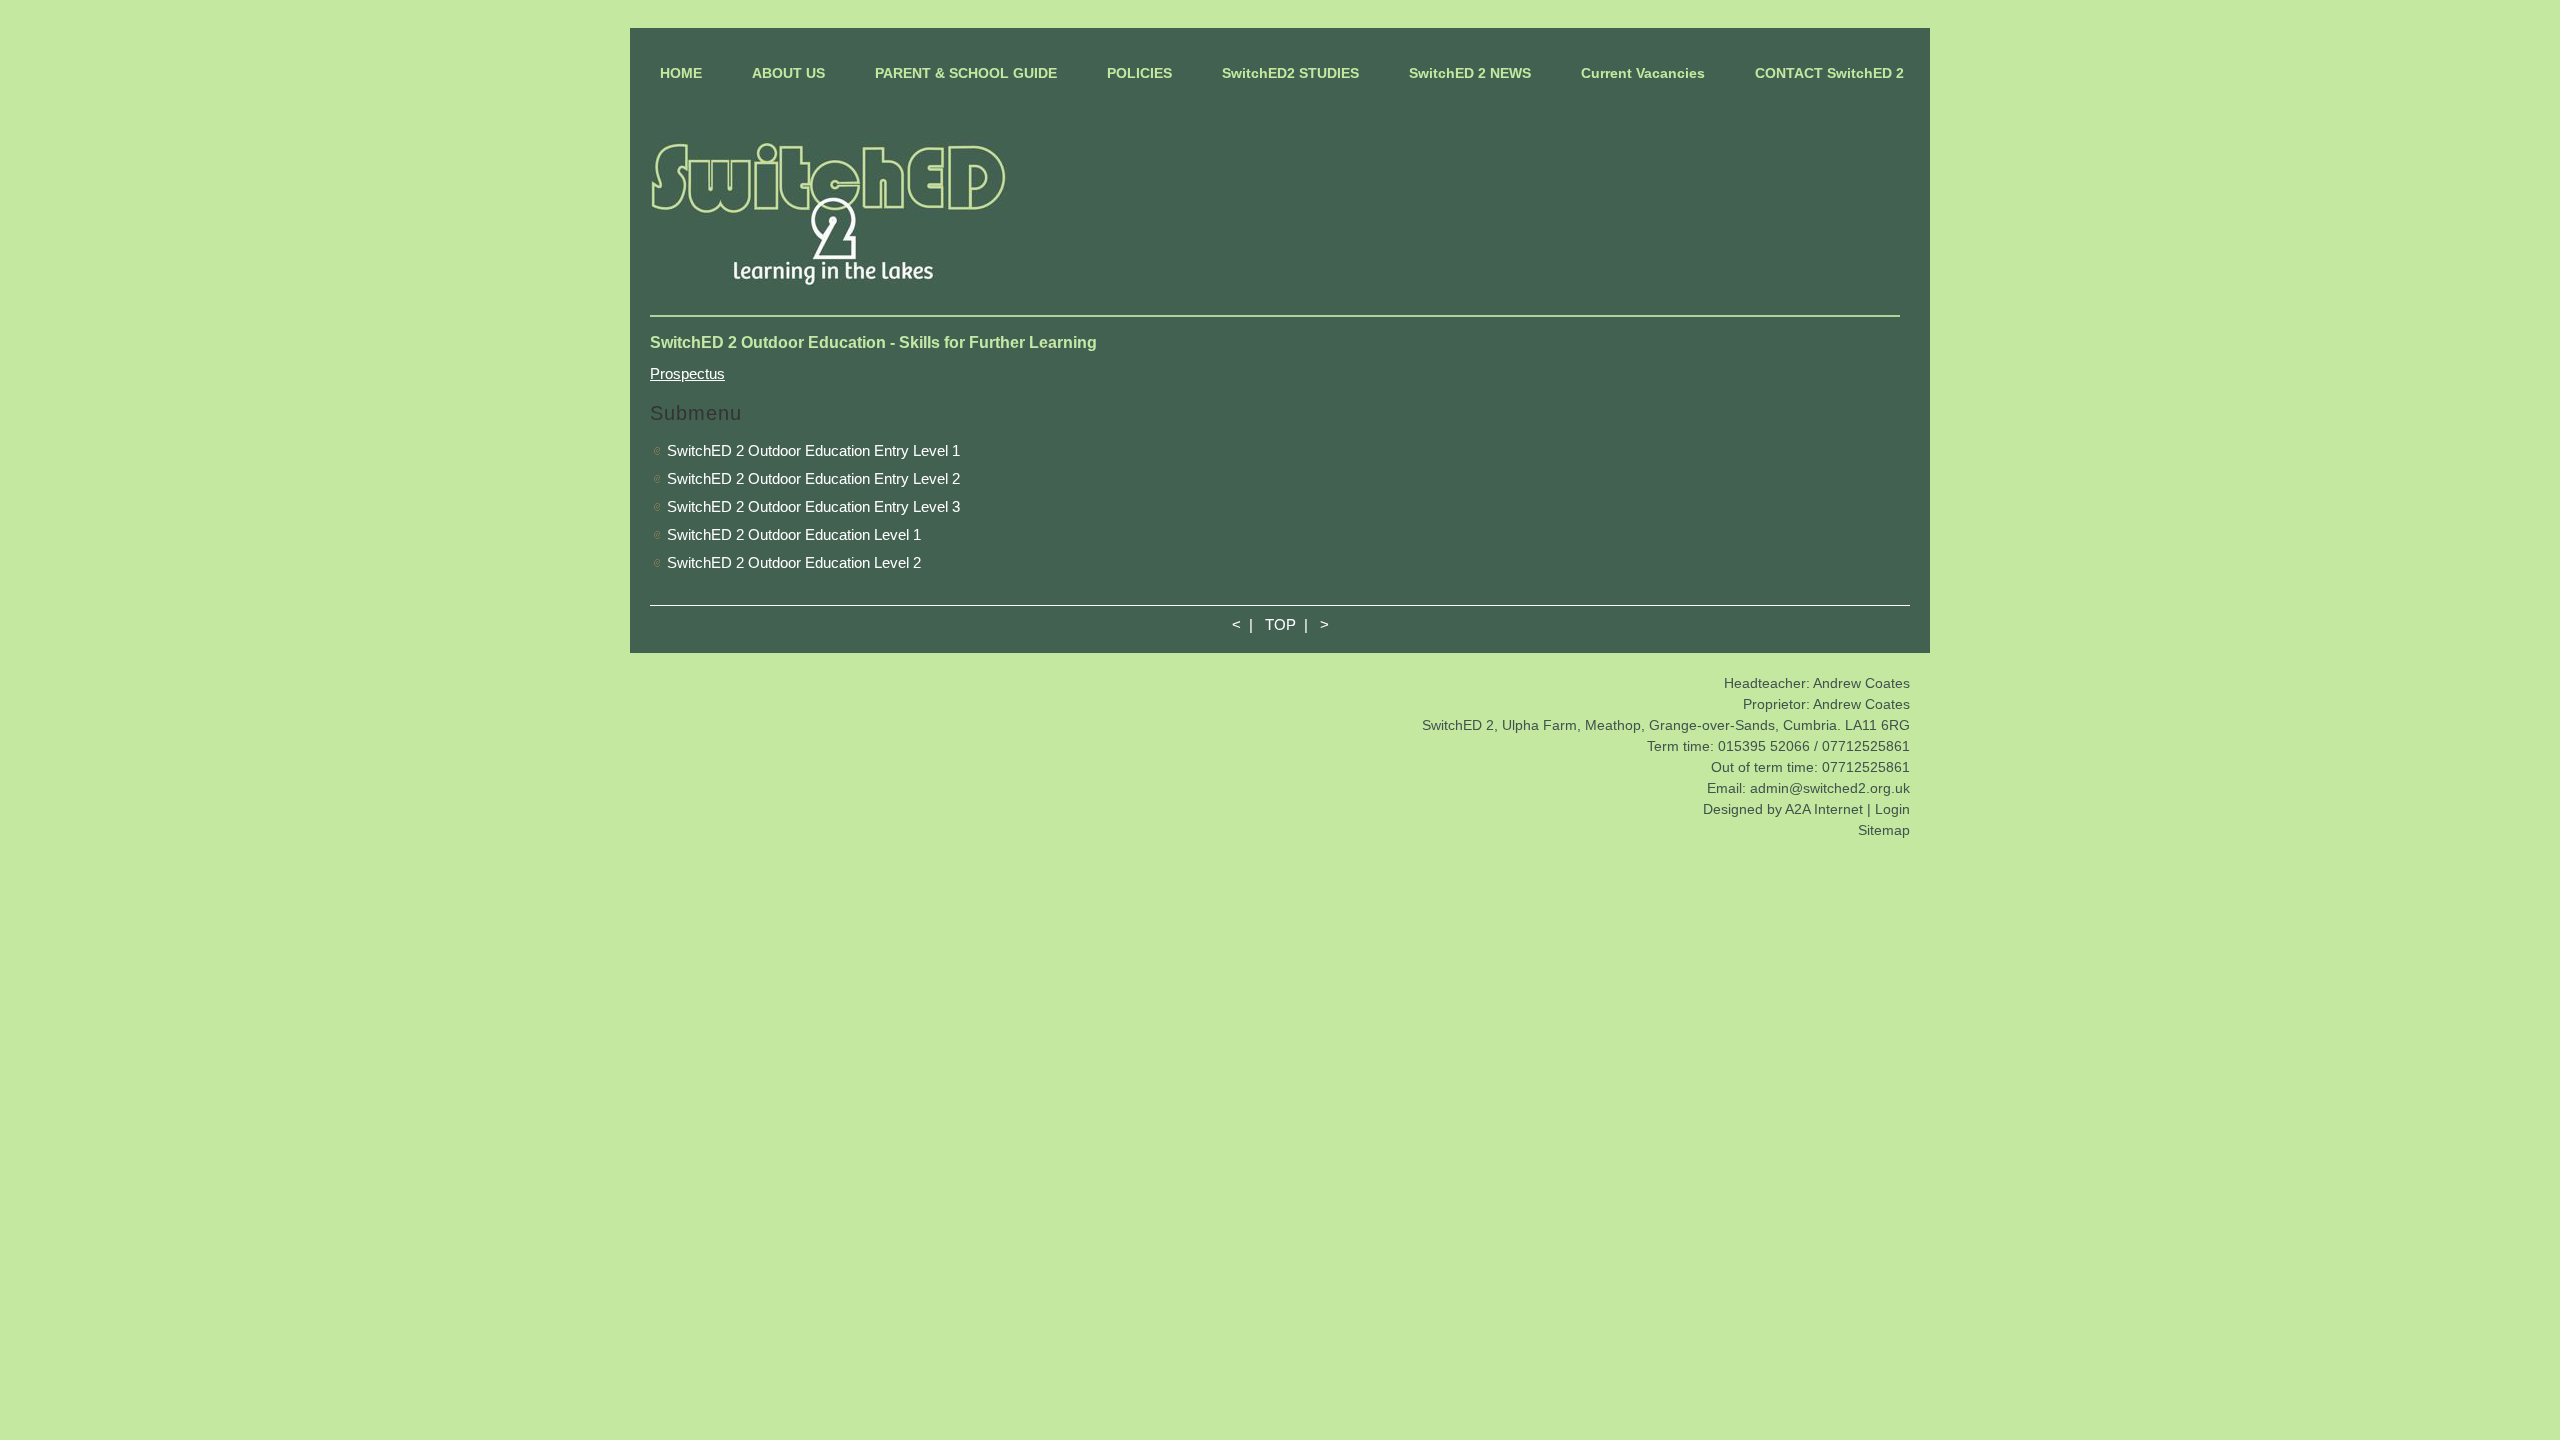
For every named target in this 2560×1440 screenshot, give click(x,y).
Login (1892, 809)
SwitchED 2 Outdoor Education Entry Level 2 (813, 478)
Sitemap (1884, 830)
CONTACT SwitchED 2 (1829, 73)
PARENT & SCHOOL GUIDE (966, 73)
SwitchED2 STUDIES (1290, 73)
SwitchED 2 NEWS (1470, 73)
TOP (1280, 624)
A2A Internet (1824, 809)
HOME (681, 73)
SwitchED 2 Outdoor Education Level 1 (794, 534)
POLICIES (1139, 73)
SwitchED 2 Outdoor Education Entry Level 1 (813, 450)
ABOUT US (788, 73)
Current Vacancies (1643, 73)
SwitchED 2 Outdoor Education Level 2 (794, 562)
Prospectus (687, 373)
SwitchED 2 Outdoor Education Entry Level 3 (813, 506)
